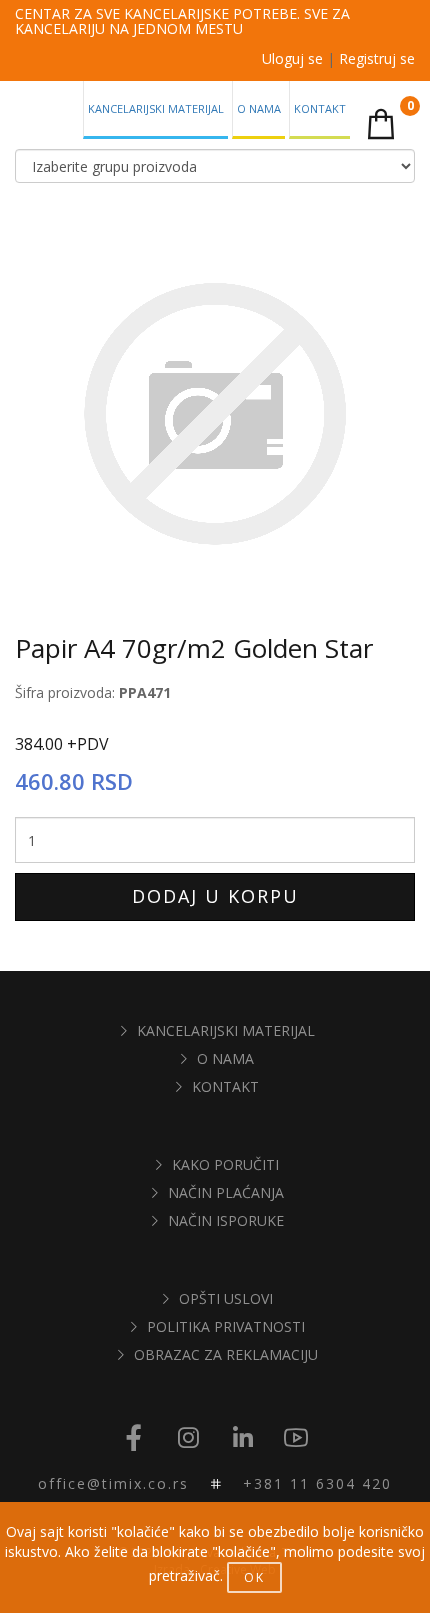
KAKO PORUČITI (225, 1164)
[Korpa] (381, 123)
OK (254, 1577)
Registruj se (377, 58)
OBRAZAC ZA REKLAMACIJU (226, 1354)
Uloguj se (292, 58)
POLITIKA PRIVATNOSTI (226, 1326)
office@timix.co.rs (113, 1483)
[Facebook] (134, 1438)
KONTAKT (225, 1086)
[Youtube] (296, 1438)
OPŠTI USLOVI (226, 1298)
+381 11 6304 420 (317, 1483)
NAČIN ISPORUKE (226, 1220)
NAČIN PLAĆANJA (226, 1192)
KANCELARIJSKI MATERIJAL (226, 1030)
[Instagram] (188, 1438)
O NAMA (225, 1058)
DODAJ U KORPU (215, 896)
